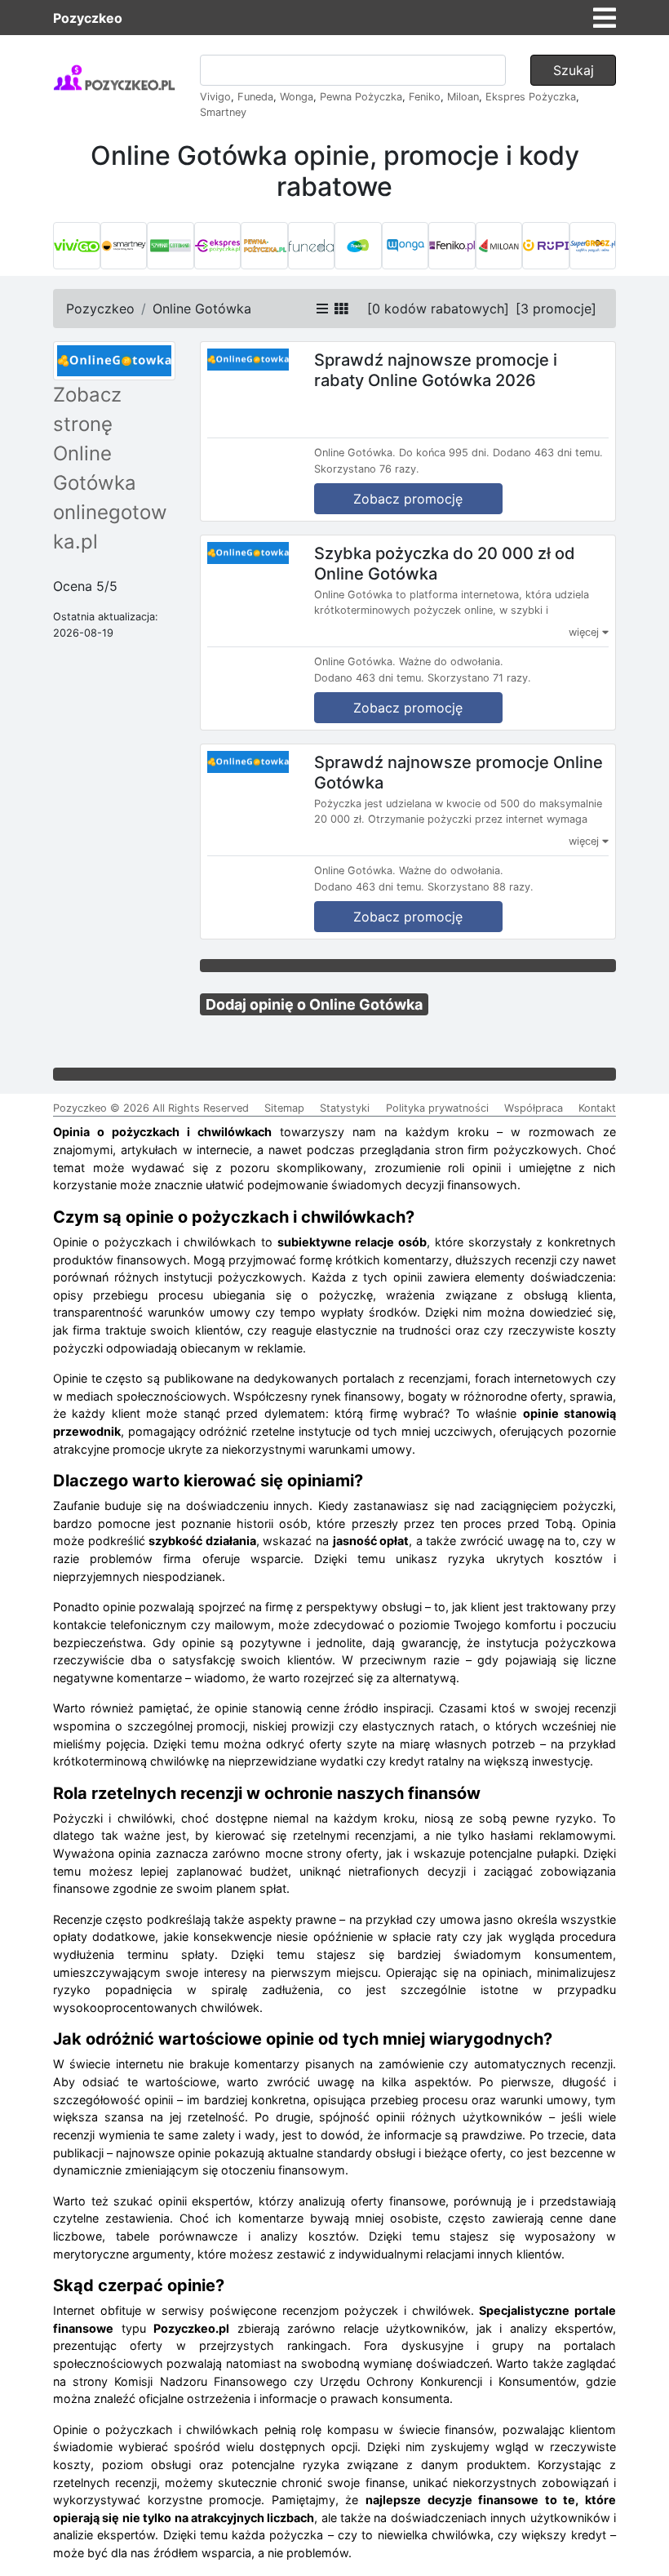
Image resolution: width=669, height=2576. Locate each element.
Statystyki (345, 1108)
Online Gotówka (202, 309)
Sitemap (284, 1108)
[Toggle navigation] (605, 18)
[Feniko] (452, 246)
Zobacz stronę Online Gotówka (95, 439)
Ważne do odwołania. (451, 662)
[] (438, 309)
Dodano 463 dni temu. (548, 453)
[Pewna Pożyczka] (264, 246)
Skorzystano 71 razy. (479, 678)
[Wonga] (405, 246)
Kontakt (597, 1108)
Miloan (463, 97)
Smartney (223, 112)
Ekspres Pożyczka (531, 97)
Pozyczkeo (88, 18)
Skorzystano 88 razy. (481, 887)
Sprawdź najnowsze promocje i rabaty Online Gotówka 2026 (436, 370)
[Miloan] (499, 246)
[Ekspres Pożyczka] (218, 246)
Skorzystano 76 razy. (367, 469)
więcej (585, 632)
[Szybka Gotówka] (171, 246)
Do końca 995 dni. (444, 453)
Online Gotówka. (355, 453)
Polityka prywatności (437, 1108)
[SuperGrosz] (593, 246)
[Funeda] (312, 246)
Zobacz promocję (408, 499)
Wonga (297, 97)
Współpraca (534, 1108)
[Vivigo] (77, 246)
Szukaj (574, 70)
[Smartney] (124, 246)
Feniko (425, 97)
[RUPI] (546, 246)
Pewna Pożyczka (361, 97)
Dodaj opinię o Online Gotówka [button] (314, 1004)
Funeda (255, 97)
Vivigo (215, 97)
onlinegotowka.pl (110, 527)
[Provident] (358, 246)
